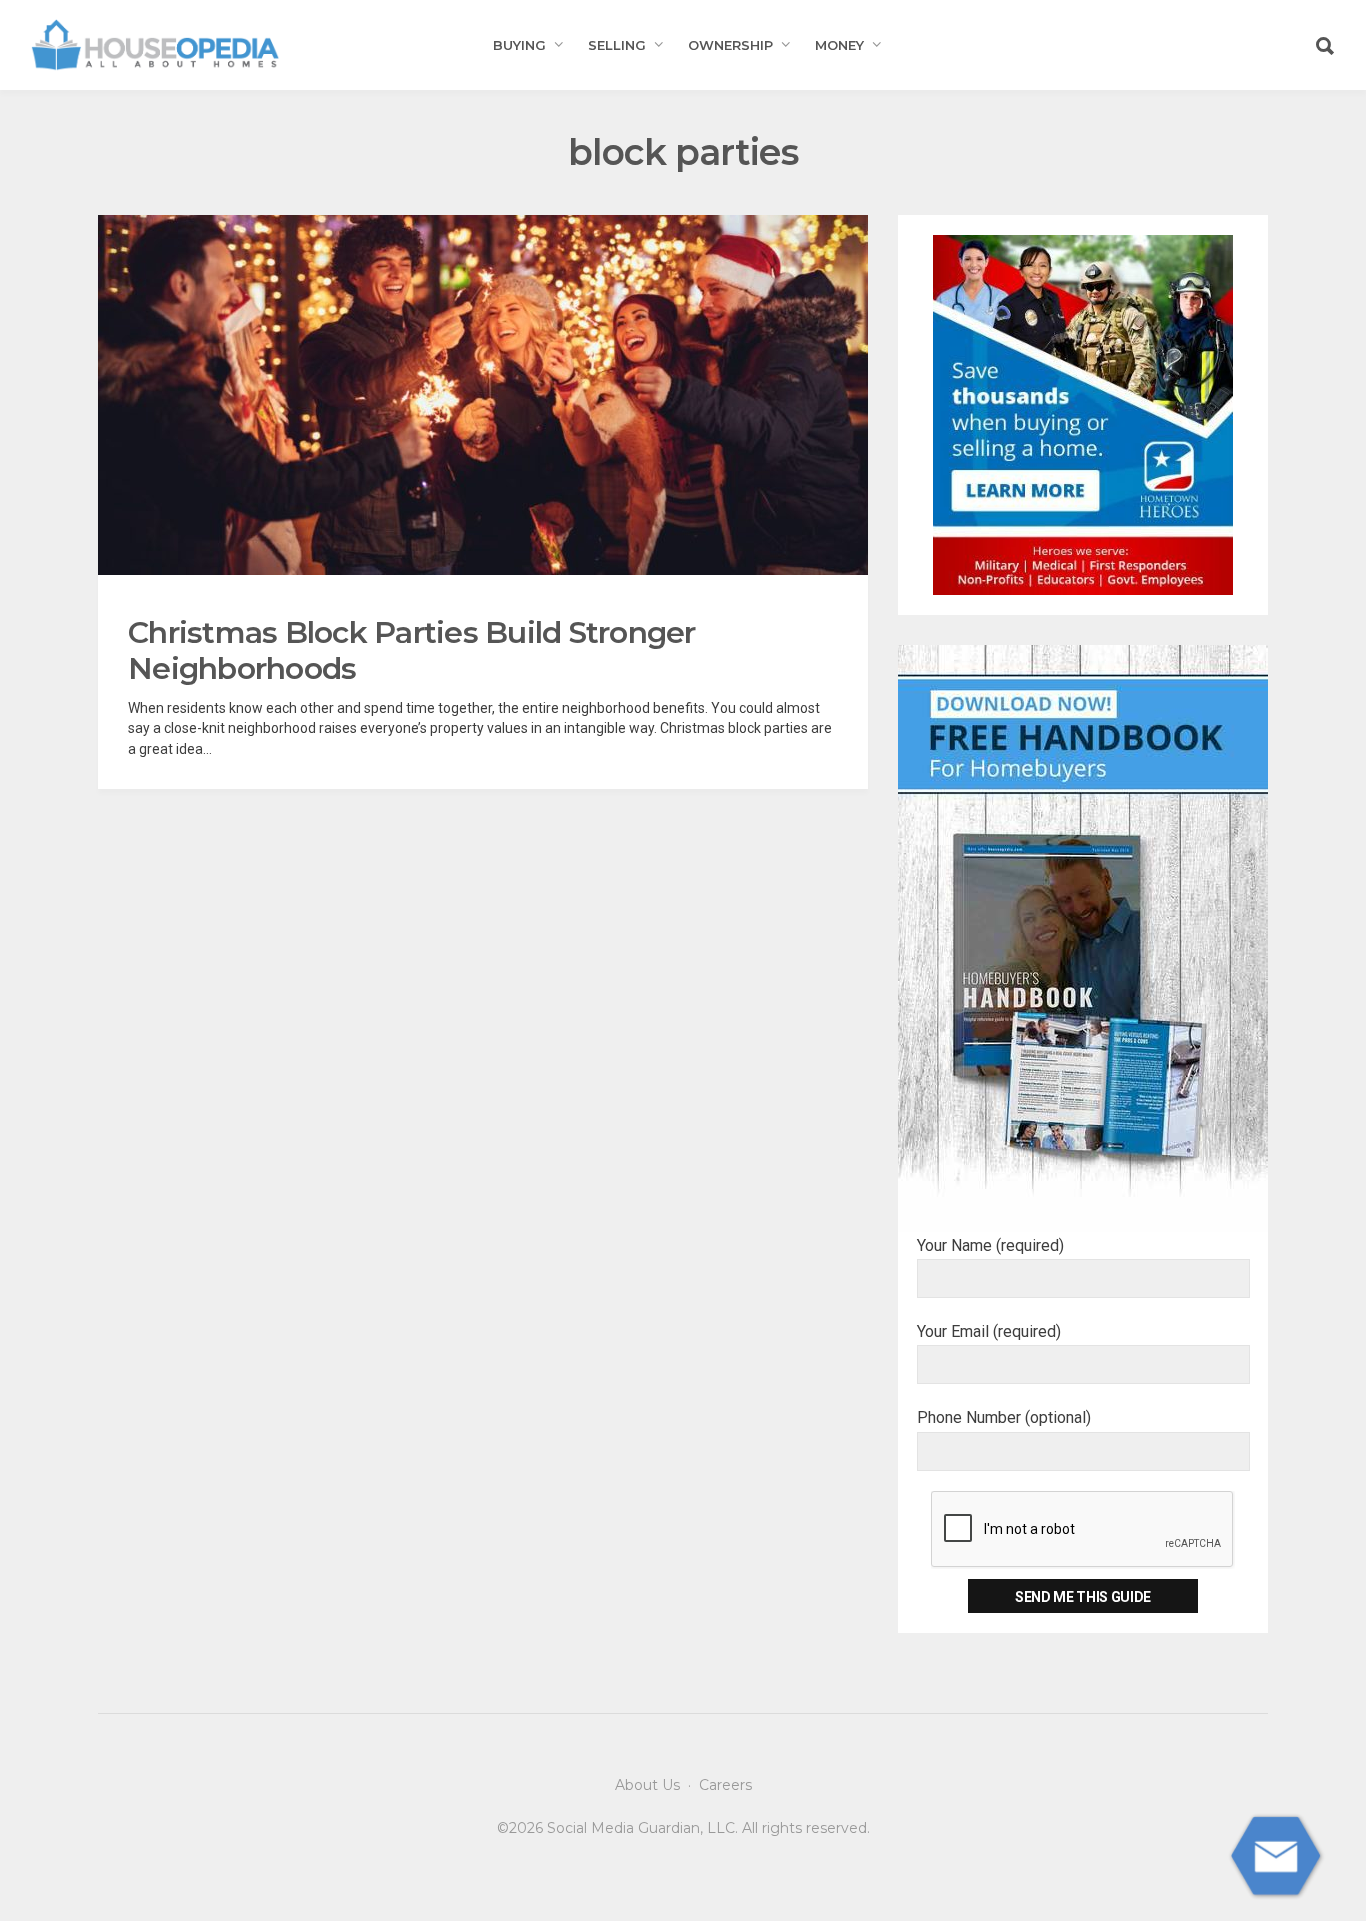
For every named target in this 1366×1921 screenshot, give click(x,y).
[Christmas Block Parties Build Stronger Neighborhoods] (483, 395)
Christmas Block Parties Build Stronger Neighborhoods (412, 650)
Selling (617, 45)
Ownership (730, 45)
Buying (519, 45)
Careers (725, 1785)
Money (839, 45)
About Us (647, 1785)
